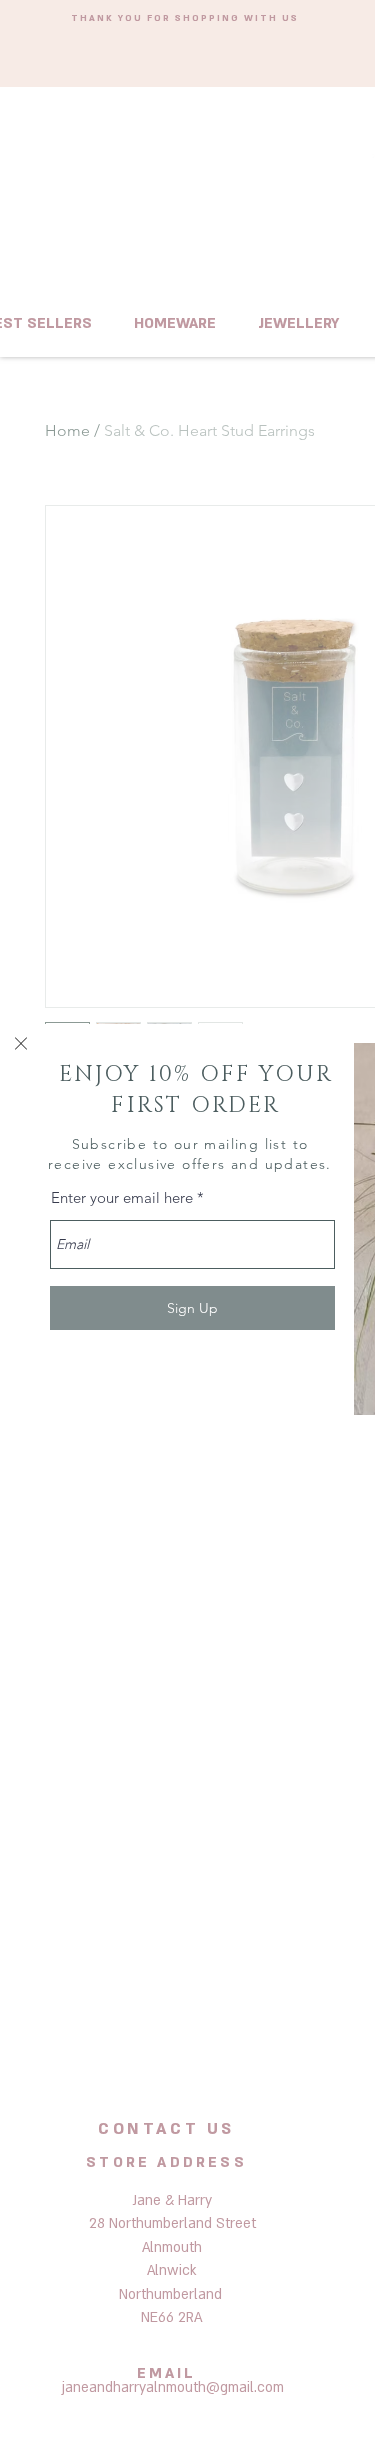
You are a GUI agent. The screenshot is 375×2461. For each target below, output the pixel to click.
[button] (21, 1043)
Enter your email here (122, 1197)
